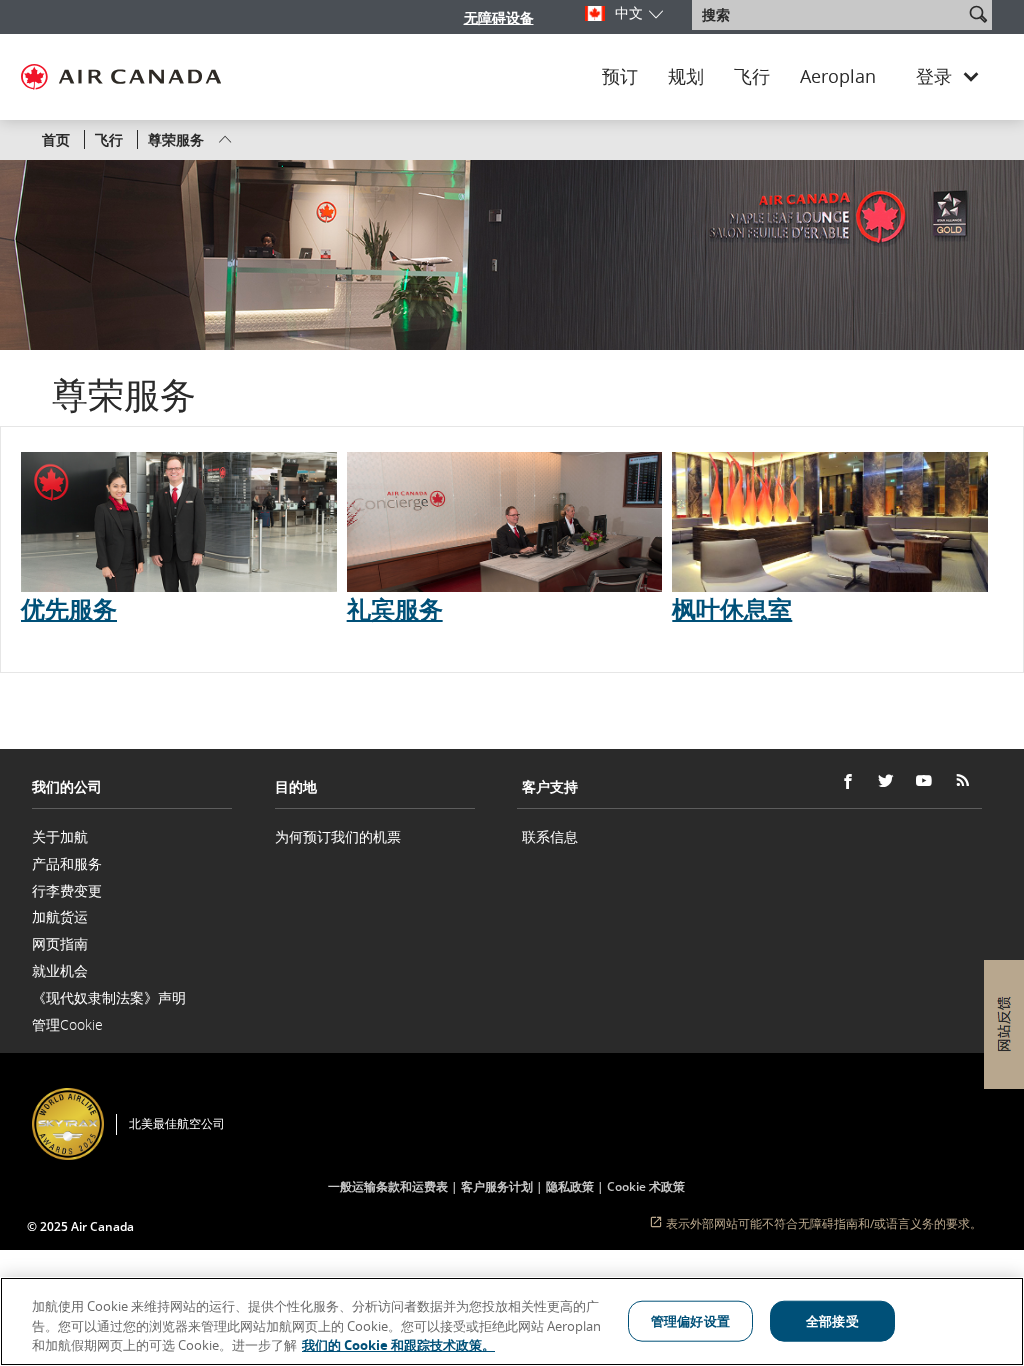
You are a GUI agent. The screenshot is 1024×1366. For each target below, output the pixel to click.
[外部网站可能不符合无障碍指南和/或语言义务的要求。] (985, 1096)
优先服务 (69, 608)
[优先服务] (179, 522)
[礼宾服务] (505, 522)
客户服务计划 (497, 1186)
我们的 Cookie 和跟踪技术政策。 (398, 1345)
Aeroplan (838, 77)
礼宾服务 (395, 608)
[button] (978, 14)
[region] (512, 1321)
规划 (686, 77)
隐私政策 (570, 1186)
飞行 (752, 77)
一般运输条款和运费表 (388, 1186)
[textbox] (829, 15)
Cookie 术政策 (646, 1186)
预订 (620, 77)
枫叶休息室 (732, 608)
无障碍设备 (499, 17)
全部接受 (832, 1320)
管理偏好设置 (690, 1320)
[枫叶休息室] (830, 522)
